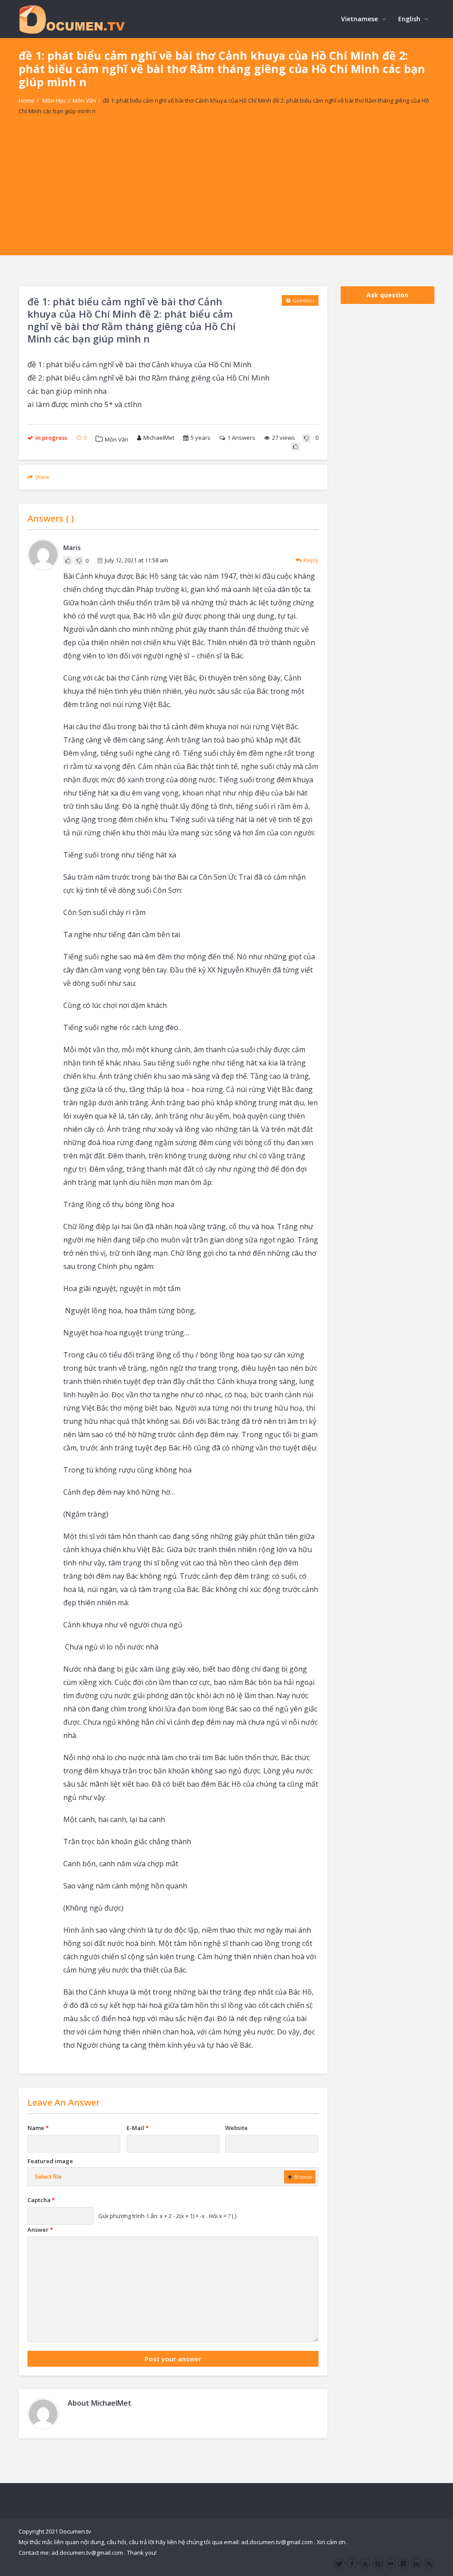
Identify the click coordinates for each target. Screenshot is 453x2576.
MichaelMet (159, 438)
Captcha (41, 2200)
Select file (48, 2177)
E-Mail (138, 2128)
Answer (40, 2230)
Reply (311, 560)
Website (236, 2128)
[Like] (296, 446)
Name (38, 2128)
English (409, 19)
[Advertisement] (226, 193)
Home (27, 100)
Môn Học (54, 100)
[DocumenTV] (72, 19)
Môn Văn (84, 100)
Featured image (50, 2161)
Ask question (387, 295)
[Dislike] (307, 438)
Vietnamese (359, 19)
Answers (241, 438)
